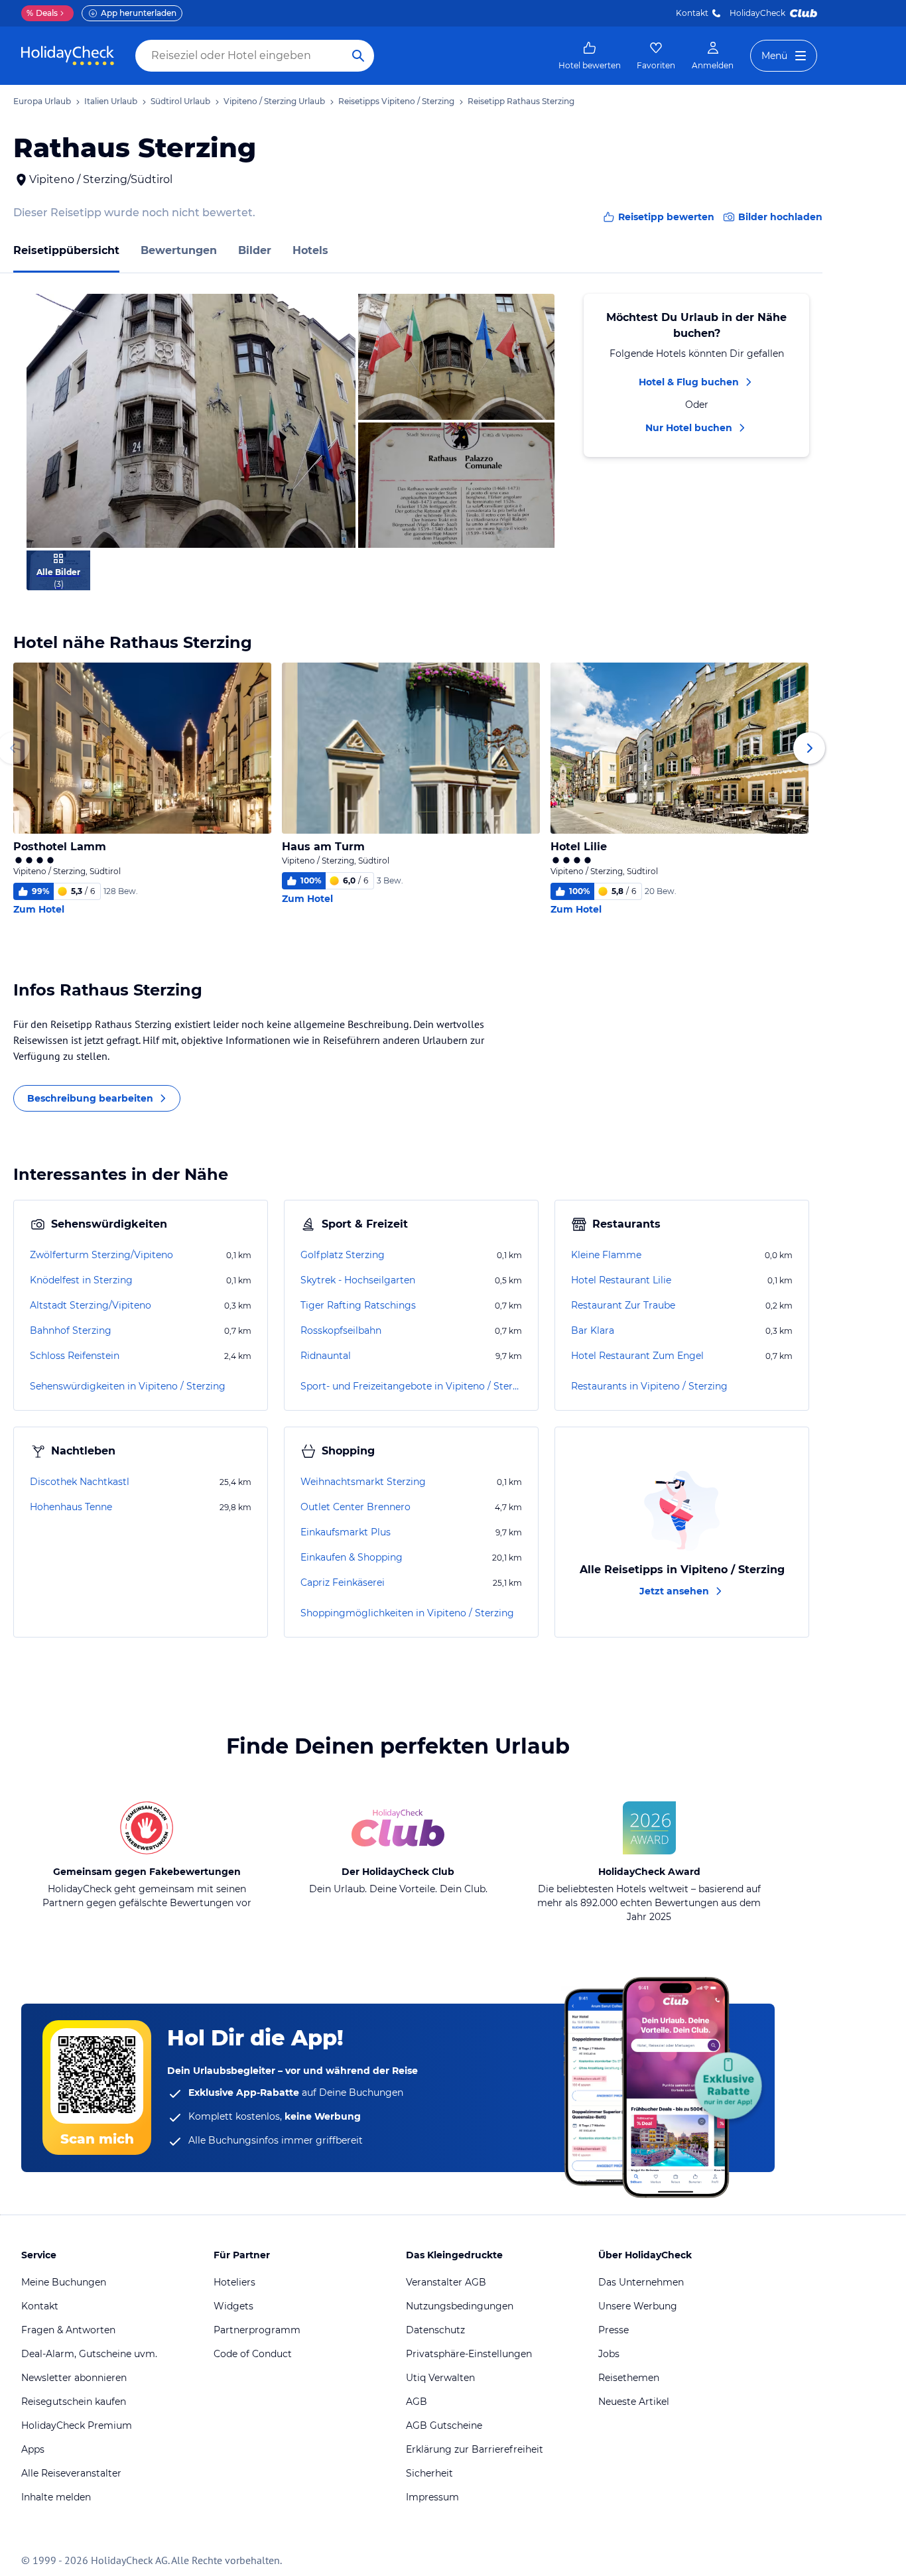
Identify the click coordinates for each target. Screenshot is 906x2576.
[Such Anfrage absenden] (358, 56)
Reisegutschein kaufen (74, 2402)
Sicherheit (429, 2473)
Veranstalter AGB (446, 2282)
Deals (42, 13)
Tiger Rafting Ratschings (358, 1305)
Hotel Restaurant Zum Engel (637, 1356)
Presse (614, 2330)
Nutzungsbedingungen (460, 2306)
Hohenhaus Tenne (71, 1507)
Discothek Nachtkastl (80, 1482)
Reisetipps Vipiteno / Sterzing (396, 101)
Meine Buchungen (64, 2282)
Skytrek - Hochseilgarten (358, 1280)
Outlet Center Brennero (356, 1507)
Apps (33, 2449)
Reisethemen (629, 2378)
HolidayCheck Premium (77, 2425)
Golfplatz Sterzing (343, 1255)
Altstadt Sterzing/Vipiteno (91, 1305)
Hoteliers (234, 2282)
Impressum (432, 2497)
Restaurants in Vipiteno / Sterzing (649, 1386)
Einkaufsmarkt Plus (346, 1532)
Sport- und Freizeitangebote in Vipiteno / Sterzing (411, 1386)
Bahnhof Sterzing (71, 1330)
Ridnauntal (326, 1356)
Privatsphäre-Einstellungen (469, 2354)
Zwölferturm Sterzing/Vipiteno (101, 1255)
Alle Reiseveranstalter (71, 2473)
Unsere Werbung (638, 2306)
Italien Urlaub (111, 101)
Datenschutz (435, 2330)
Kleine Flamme (606, 1255)
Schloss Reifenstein (75, 1356)
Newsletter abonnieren (74, 2378)
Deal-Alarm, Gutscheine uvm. (89, 2354)
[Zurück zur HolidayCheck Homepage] (68, 56)
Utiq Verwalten (440, 2378)
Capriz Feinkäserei (343, 1582)
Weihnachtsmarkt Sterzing (363, 1482)
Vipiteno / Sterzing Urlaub (274, 101)
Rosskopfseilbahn (341, 1330)
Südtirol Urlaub (180, 101)
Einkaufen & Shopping (352, 1557)
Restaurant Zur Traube (623, 1305)
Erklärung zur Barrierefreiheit (475, 2449)
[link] (590, 56)
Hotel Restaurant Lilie (621, 1280)
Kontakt (692, 13)
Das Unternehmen (641, 2282)
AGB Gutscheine (444, 2425)
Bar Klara (593, 1330)
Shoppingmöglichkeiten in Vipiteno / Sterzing (407, 1613)
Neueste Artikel (634, 2402)
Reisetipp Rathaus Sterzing (521, 101)
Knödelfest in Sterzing (81, 1280)
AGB (417, 2402)
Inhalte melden (56, 2497)
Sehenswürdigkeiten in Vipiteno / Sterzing (128, 1386)
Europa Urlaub (42, 101)
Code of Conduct (253, 2354)
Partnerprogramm (257, 2330)
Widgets (233, 2306)
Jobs (609, 2354)
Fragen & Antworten (68, 2330)
